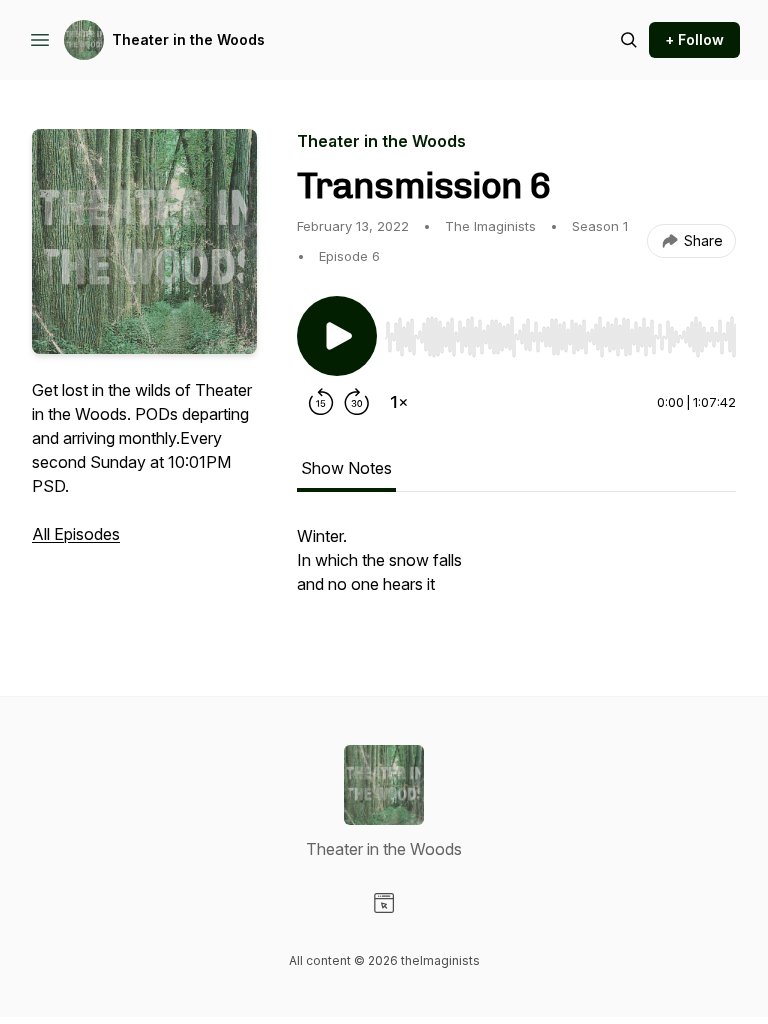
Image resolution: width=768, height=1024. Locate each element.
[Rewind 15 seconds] (321, 402)
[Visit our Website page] (384, 903)
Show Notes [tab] (346, 468)
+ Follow (694, 39)
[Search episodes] (629, 40)
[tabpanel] (516, 570)
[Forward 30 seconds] (357, 402)
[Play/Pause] (337, 336)
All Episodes (76, 534)
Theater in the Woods (188, 39)
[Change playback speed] (399, 402)
